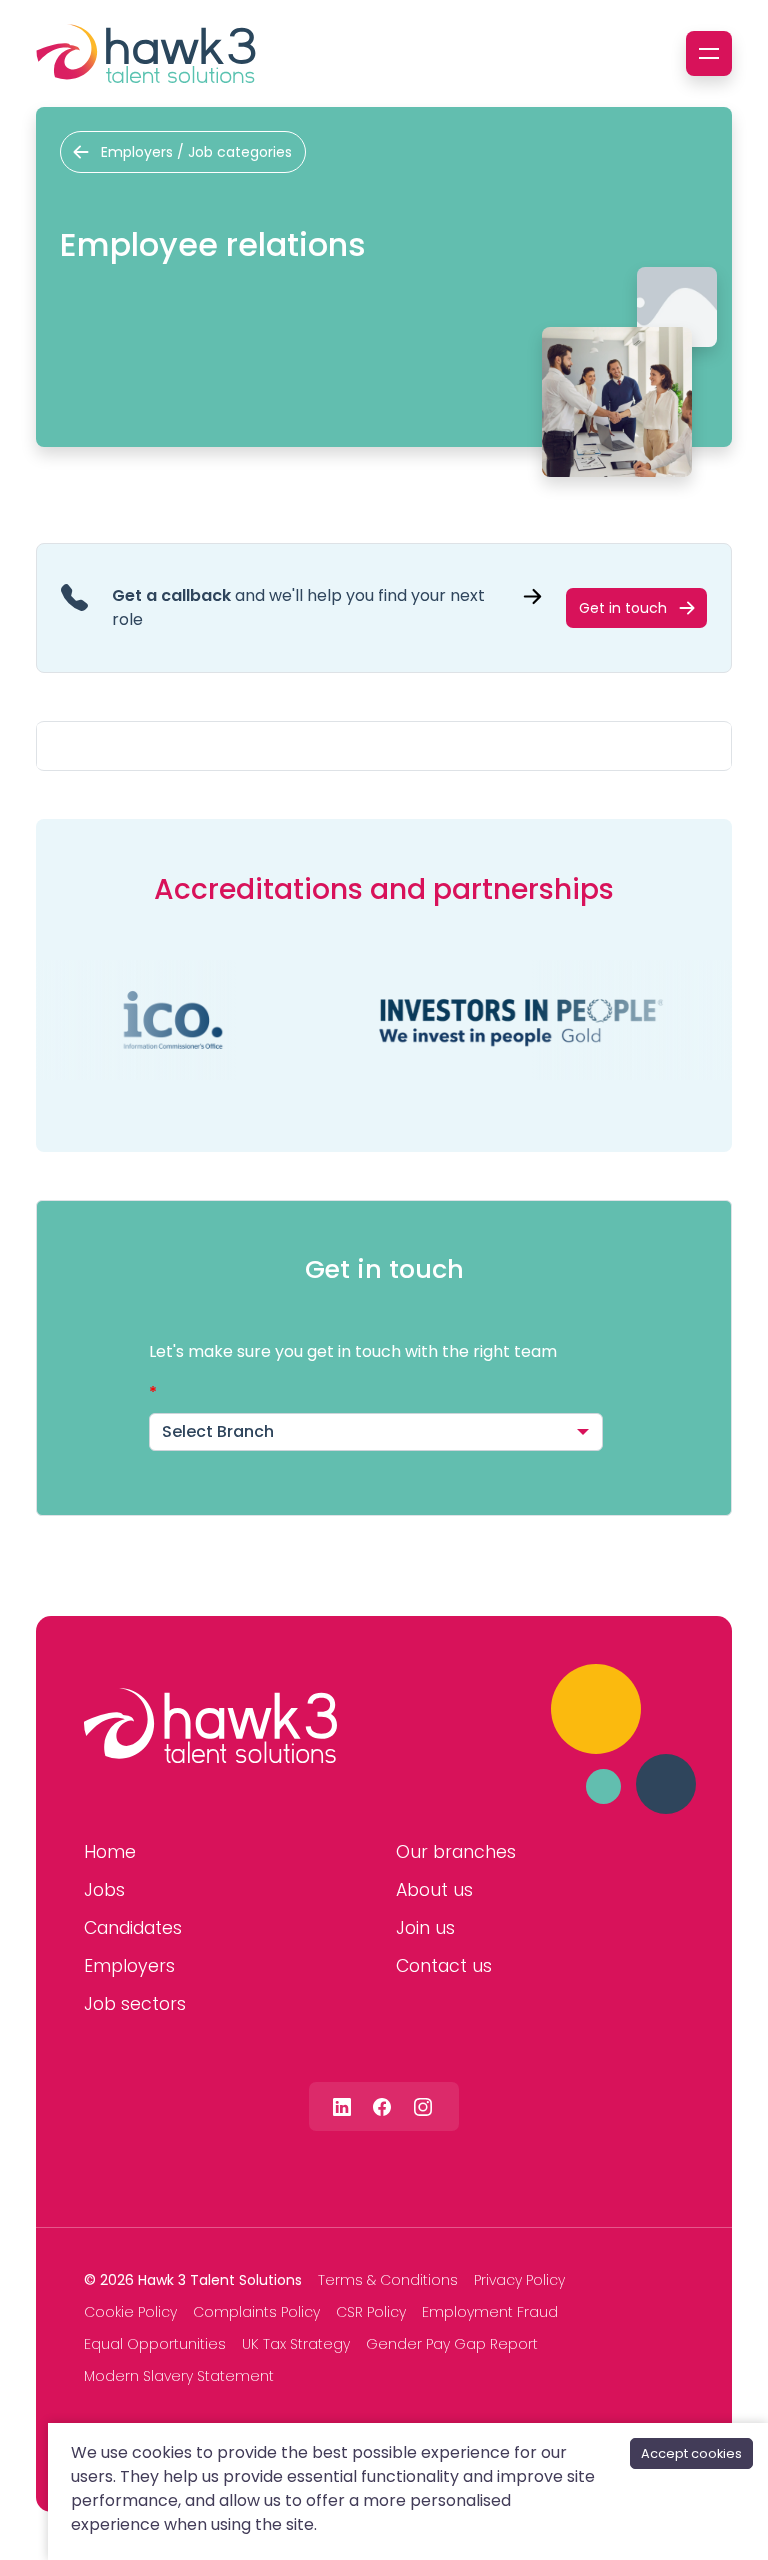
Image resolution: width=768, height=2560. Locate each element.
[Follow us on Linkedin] (342, 2106)
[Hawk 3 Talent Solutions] (210, 1726)
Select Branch (218, 1431)
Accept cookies (691, 2453)
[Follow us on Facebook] (382, 2106)
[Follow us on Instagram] (423, 2106)
